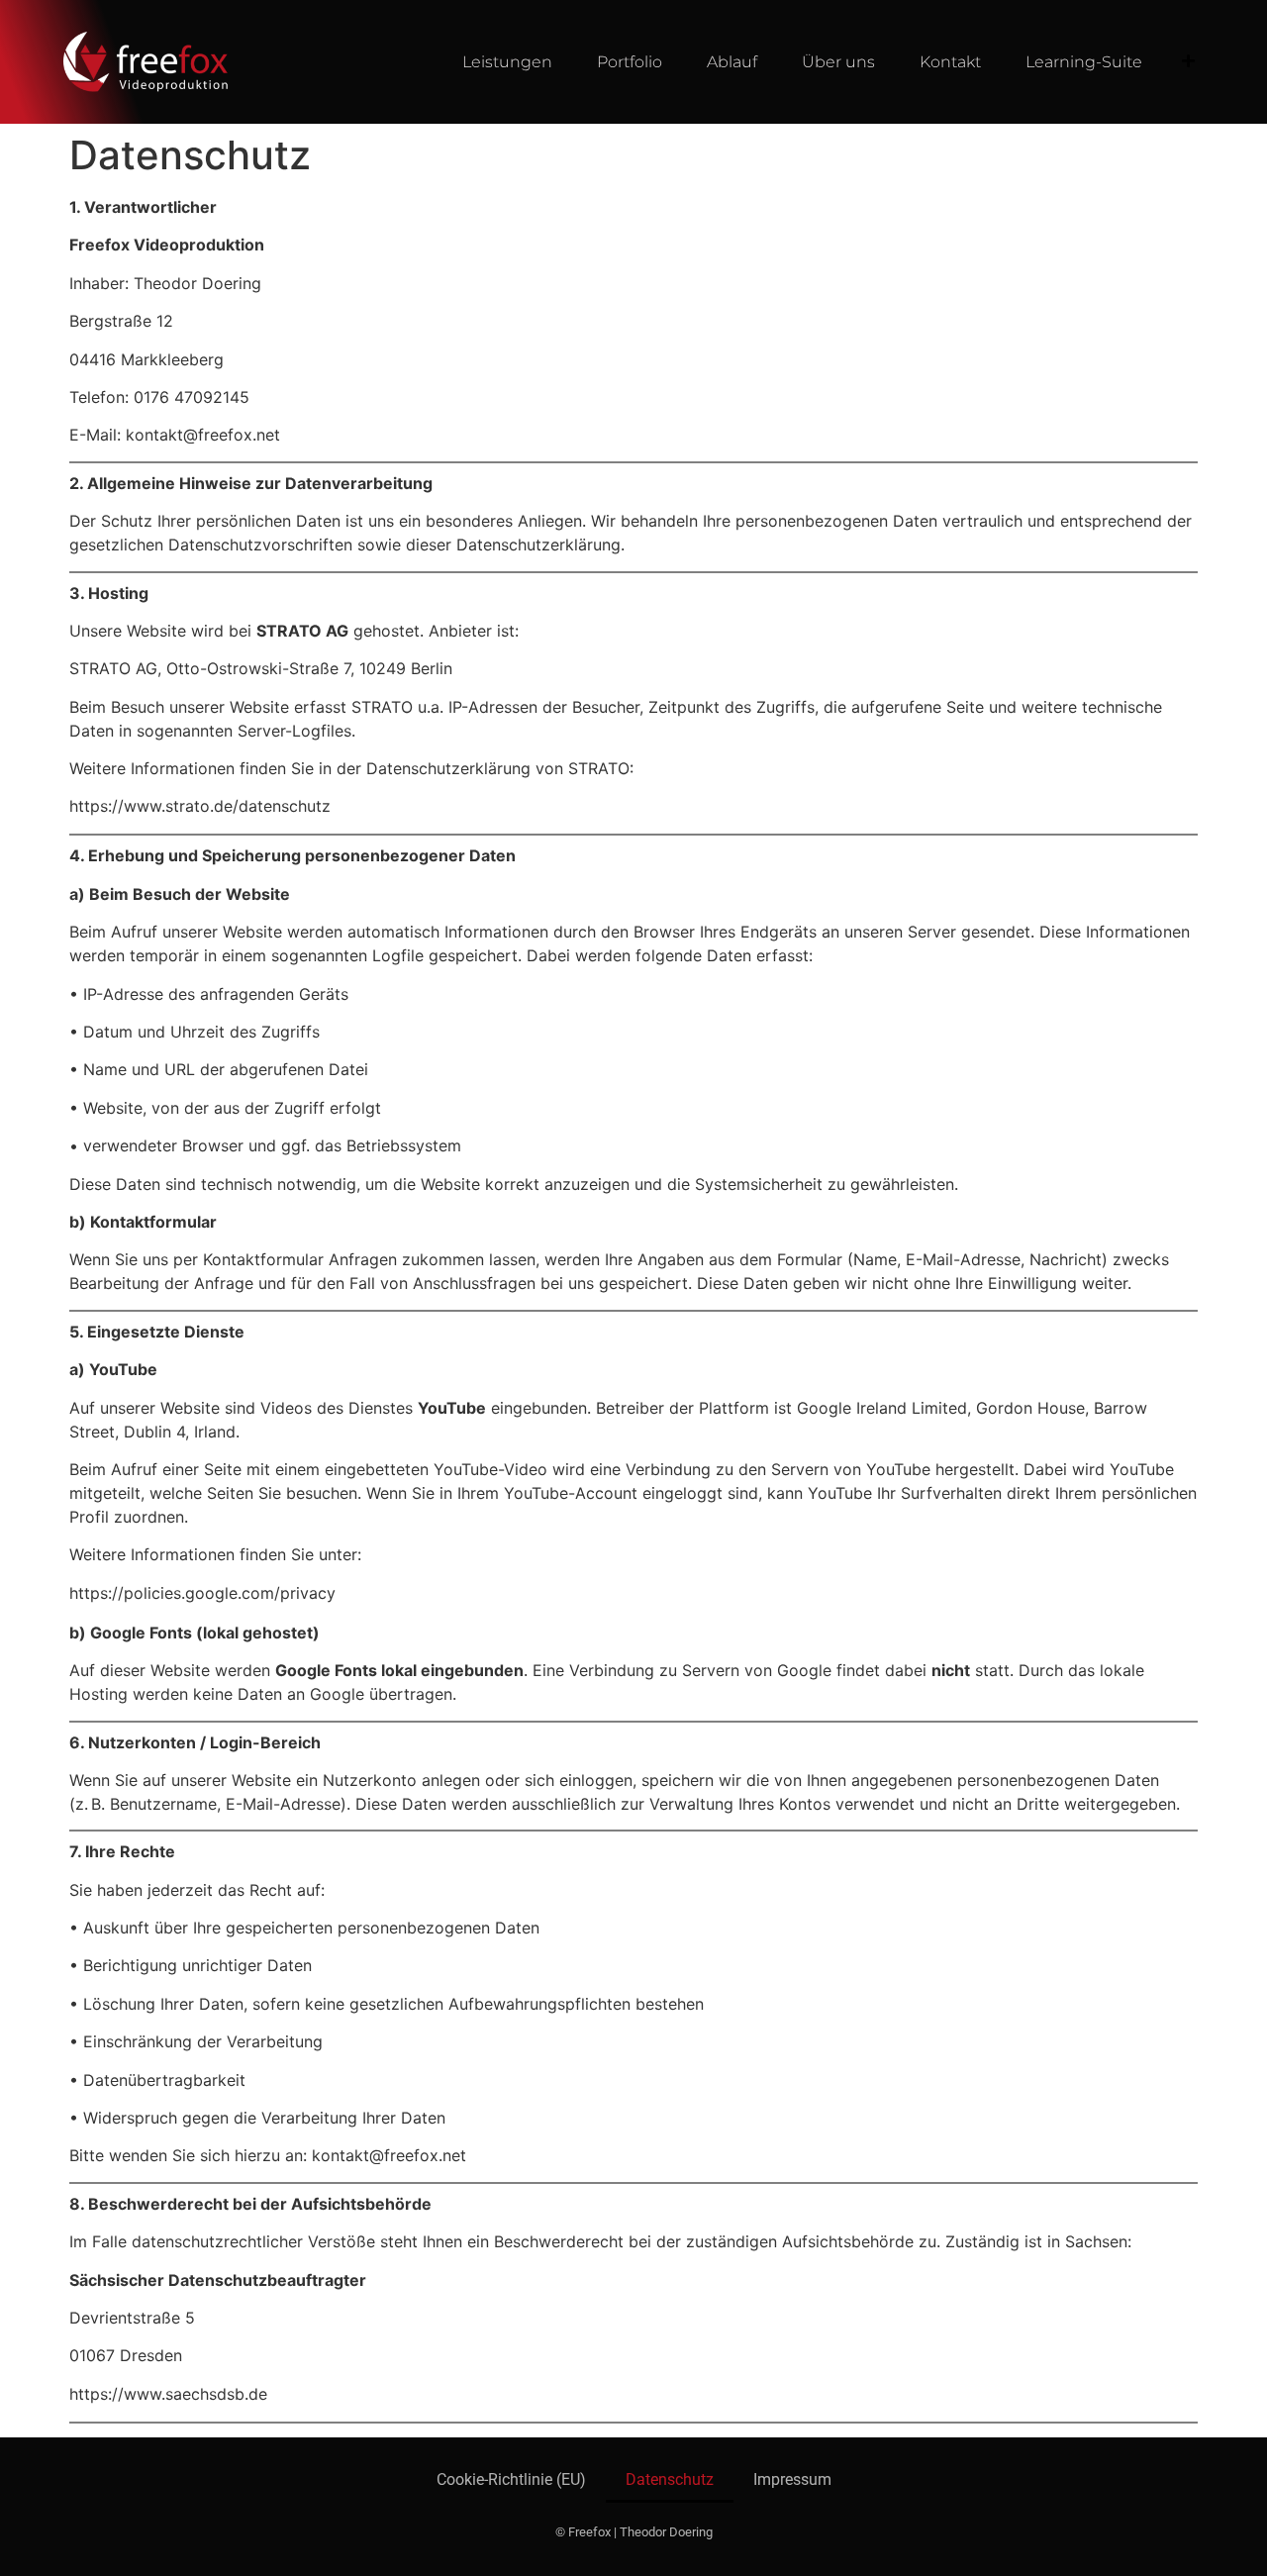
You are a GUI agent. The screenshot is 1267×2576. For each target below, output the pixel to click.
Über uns (838, 62)
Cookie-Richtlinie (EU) (511, 2479)
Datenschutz (670, 2479)
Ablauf (732, 62)
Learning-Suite (1084, 62)
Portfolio (630, 62)
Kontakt (950, 62)
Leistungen (507, 62)
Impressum (792, 2479)
